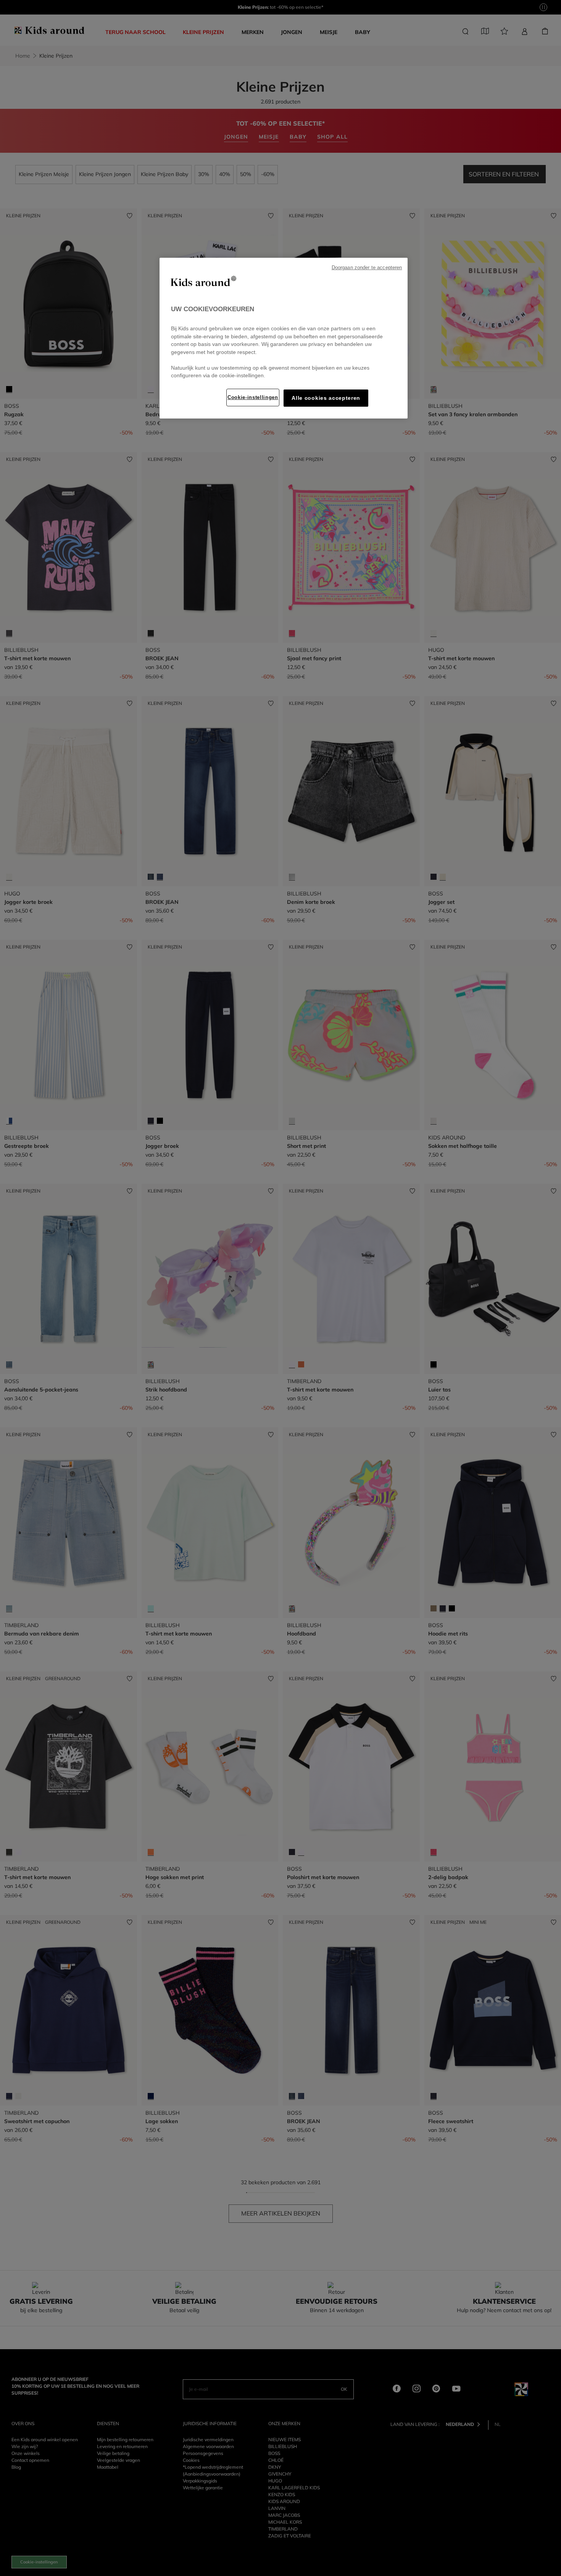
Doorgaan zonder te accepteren (367, 268)
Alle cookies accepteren (326, 398)
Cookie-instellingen (253, 397)
